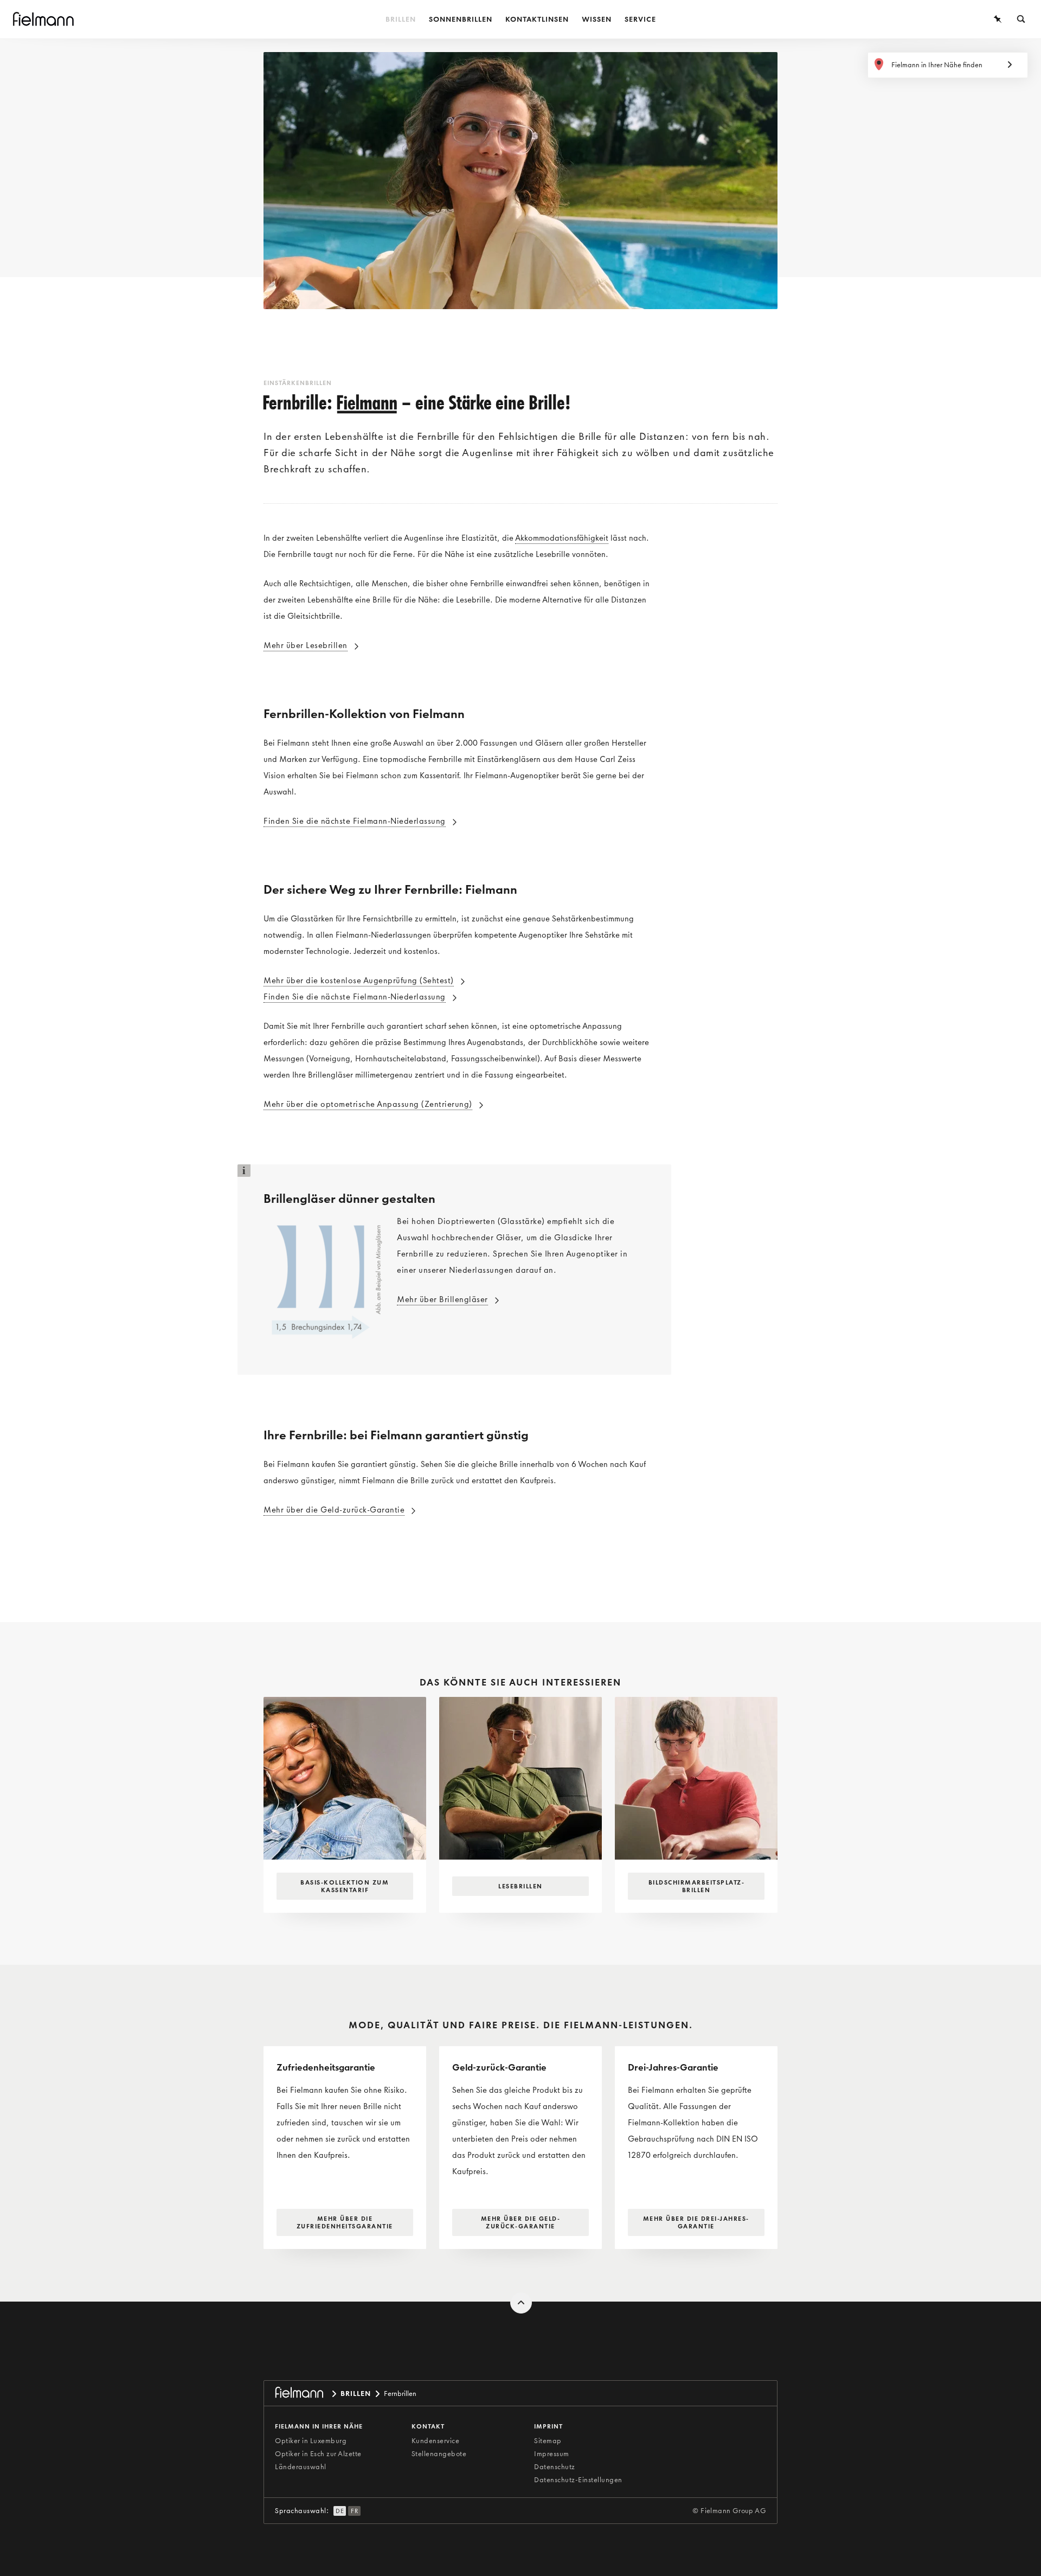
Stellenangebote (439, 2454)
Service (640, 19)
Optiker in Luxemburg (311, 2441)
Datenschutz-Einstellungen (578, 2480)
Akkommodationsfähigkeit (562, 538)
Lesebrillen (520, 1886)
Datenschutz (555, 2467)
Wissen (597, 19)
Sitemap (548, 2441)
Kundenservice (436, 2441)
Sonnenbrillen (461, 19)
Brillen (401, 19)
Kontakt (428, 2426)
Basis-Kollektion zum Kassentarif (345, 1886)
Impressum (552, 2454)
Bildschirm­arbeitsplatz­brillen (696, 1886)
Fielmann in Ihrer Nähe (319, 2426)
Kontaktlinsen (537, 19)
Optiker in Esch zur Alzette (318, 2454)
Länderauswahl (301, 2467)
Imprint (548, 2426)
